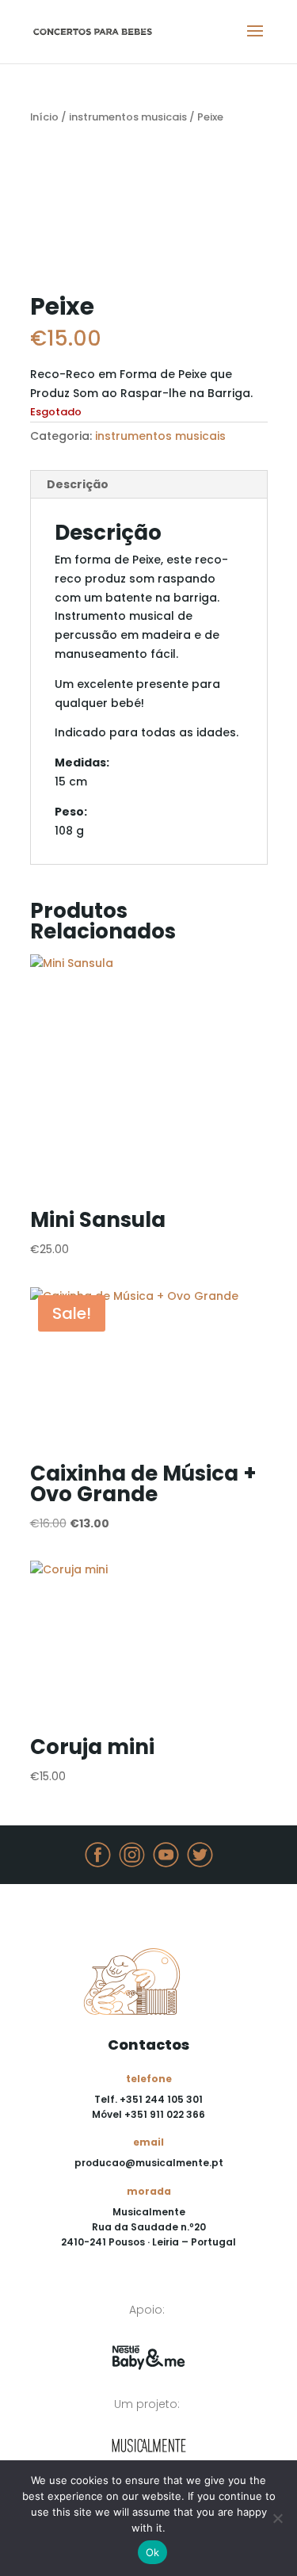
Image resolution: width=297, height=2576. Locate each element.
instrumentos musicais (128, 117)
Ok (153, 2552)
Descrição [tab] (78, 484)
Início (44, 117)
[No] (277, 2518)
